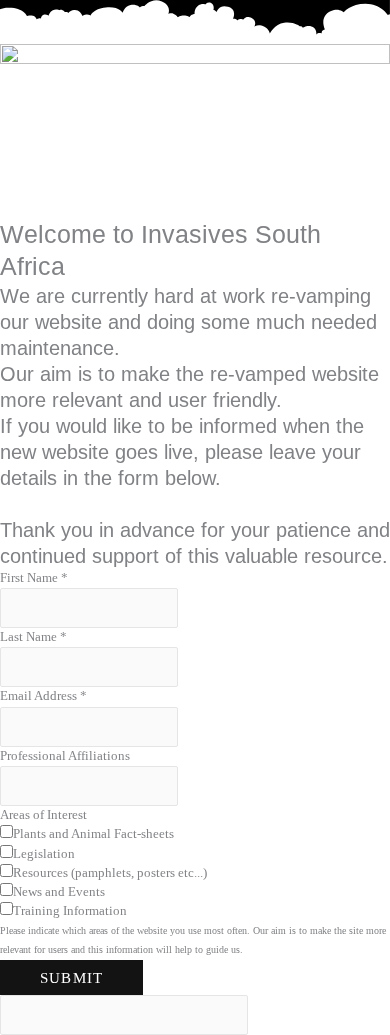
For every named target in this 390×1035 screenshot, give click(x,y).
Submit (71, 977)
